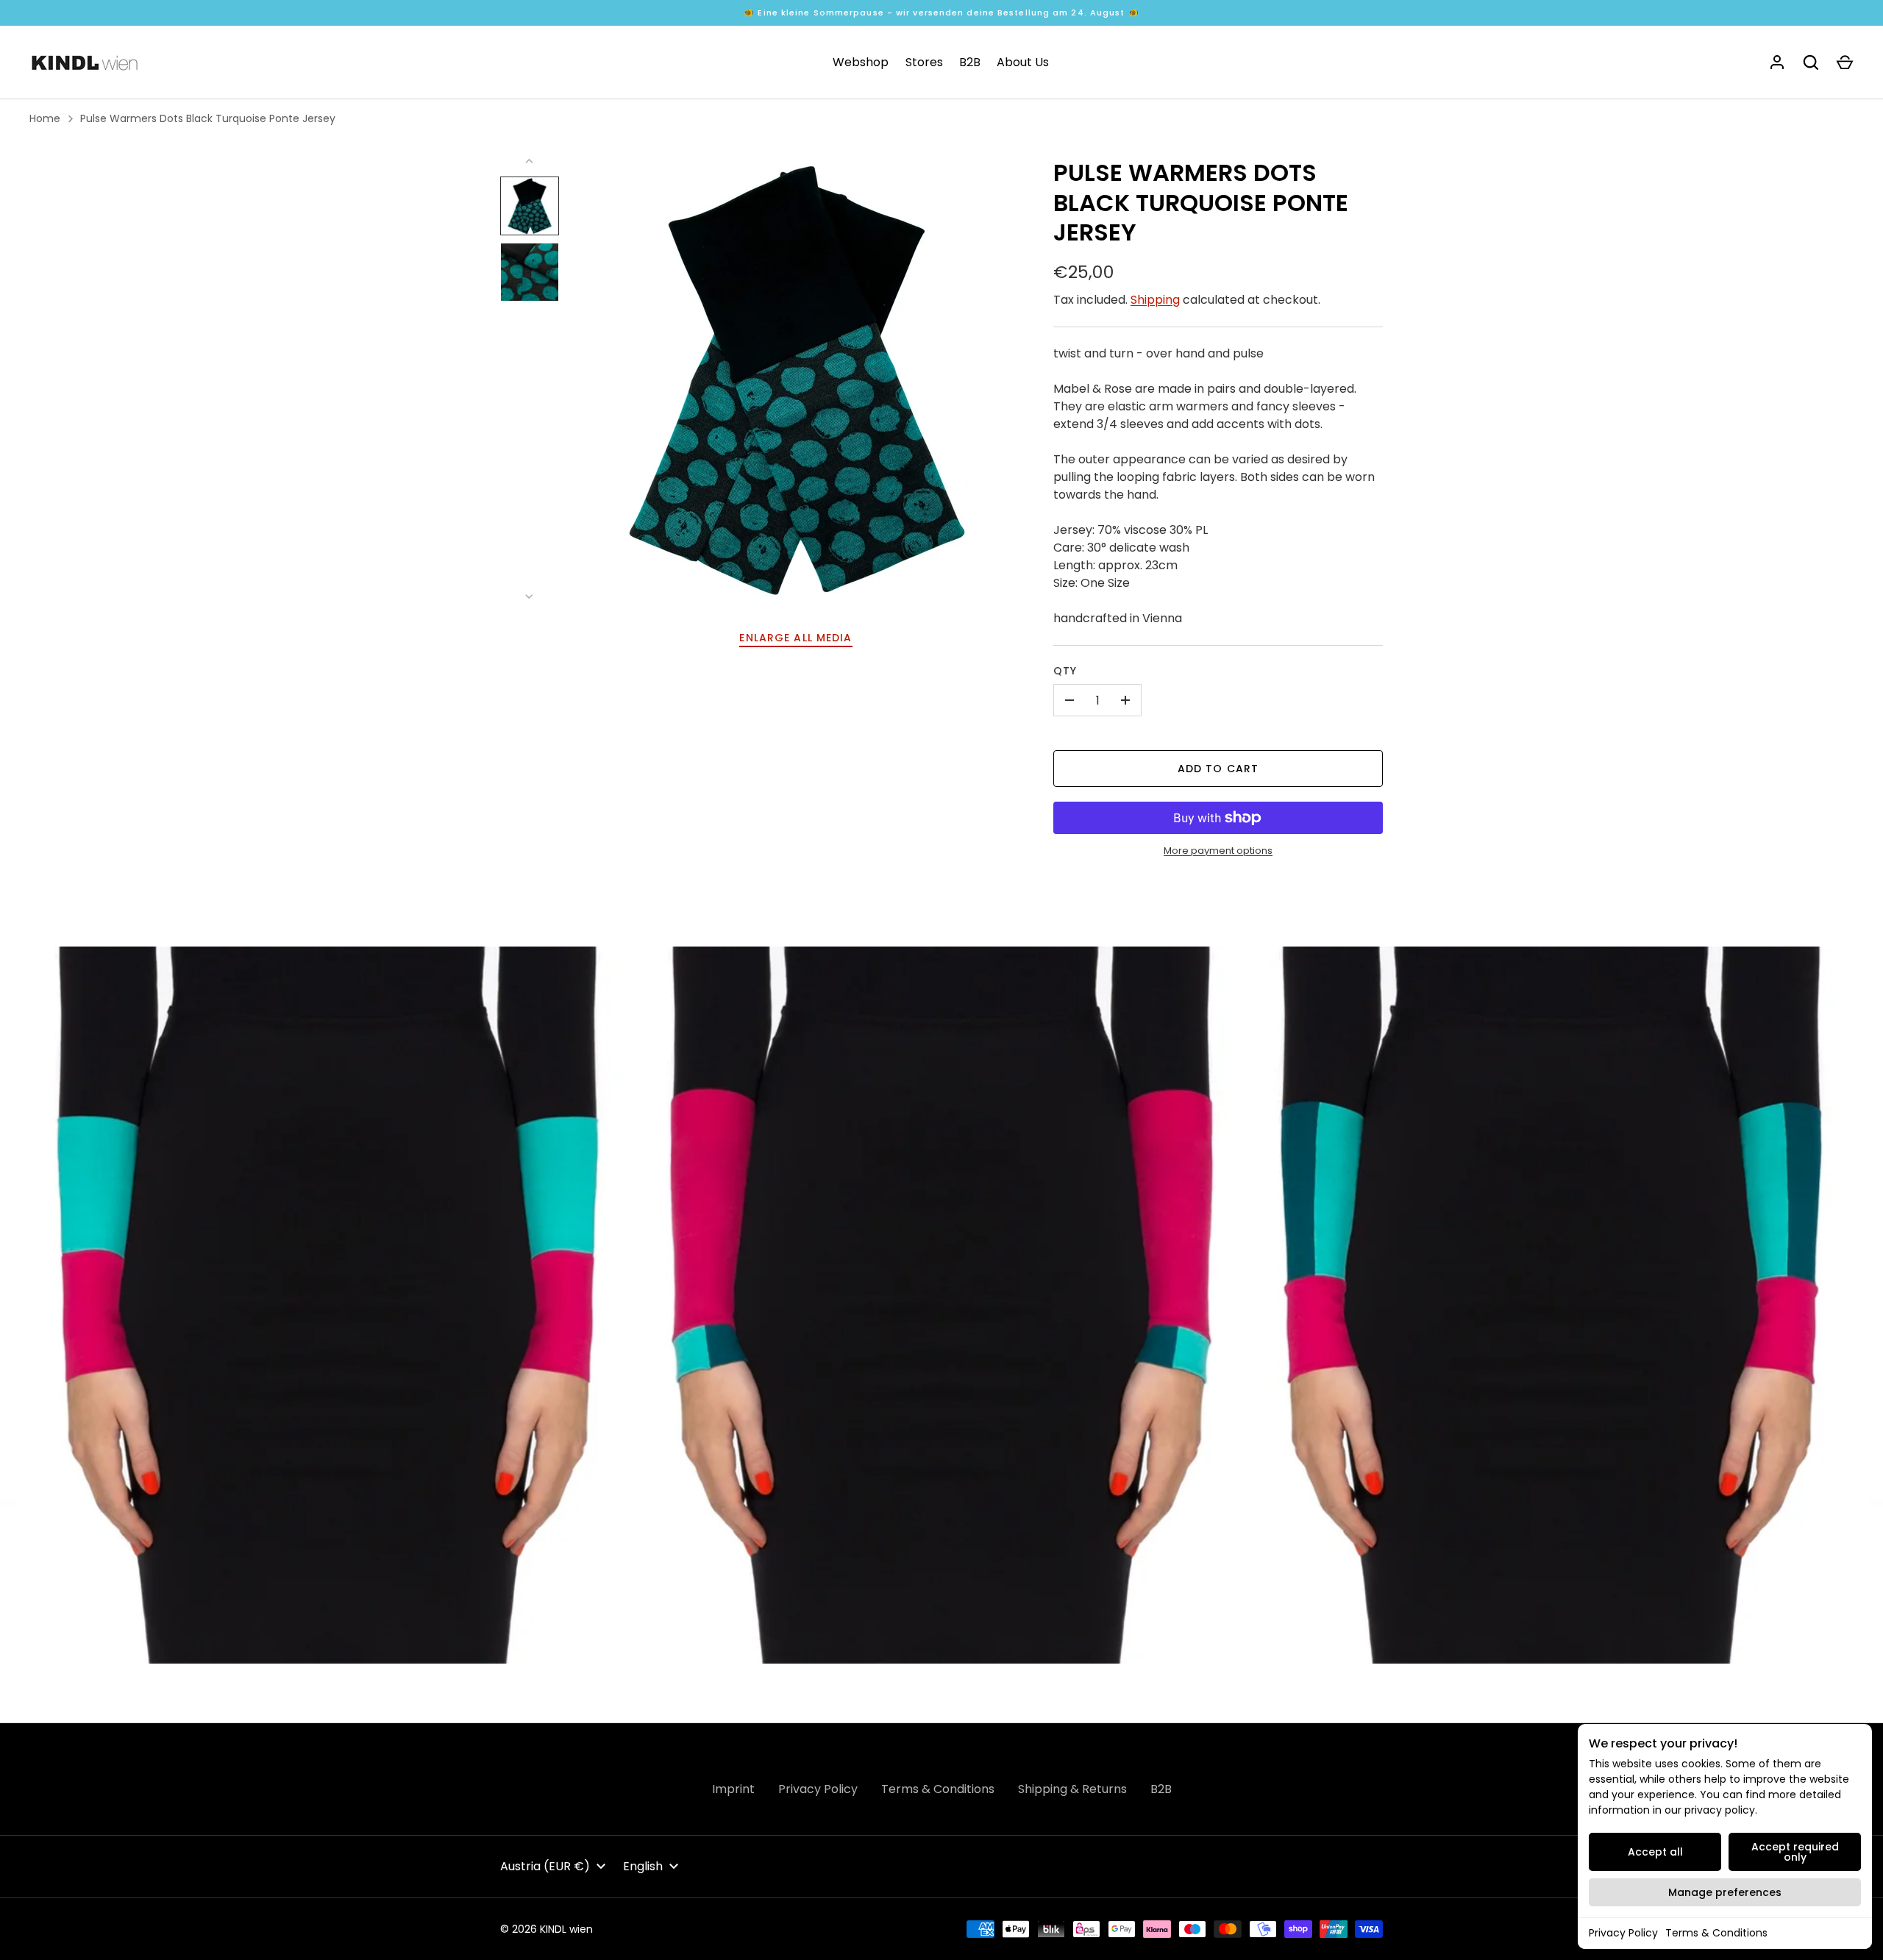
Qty (1065, 671)
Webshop (861, 62)
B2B (970, 62)
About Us (1023, 62)
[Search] (1811, 63)
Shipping (1155, 300)
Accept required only (1795, 1852)
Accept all (1655, 1852)
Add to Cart (1218, 769)
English (643, 1866)
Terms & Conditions (1716, 1933)
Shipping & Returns (1072, 1789)
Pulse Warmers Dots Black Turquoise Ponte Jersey (208, 118)
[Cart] (1845, 63)
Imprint (733, 1789)
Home (45, 118)
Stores (924, 62)
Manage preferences (1725, 1892)
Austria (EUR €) (545, 1866)
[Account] (1777, 63)
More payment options (1218, 851)
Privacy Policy (1623, 1933)
